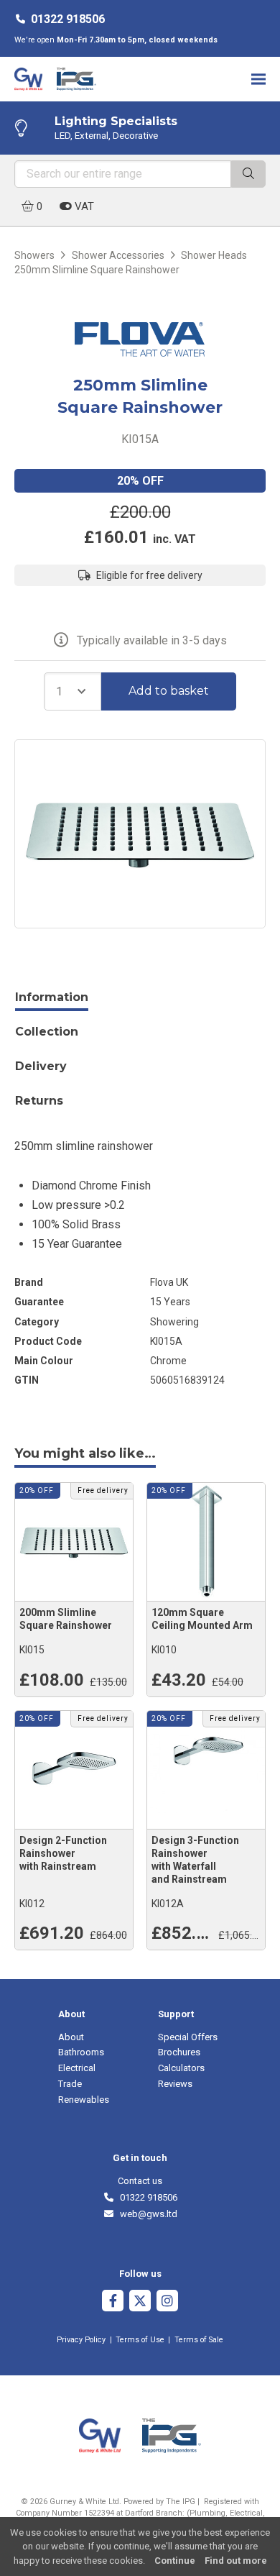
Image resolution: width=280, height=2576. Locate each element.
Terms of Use (140, 2340)
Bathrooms (81, 2052)
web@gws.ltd (146, 2214)
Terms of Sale (199, 2340)
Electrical (77, 2068)
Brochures (179, 2052)
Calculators (181, 2068)
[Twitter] (140, 2302)
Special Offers (188, 2037)
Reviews (175, 2084)
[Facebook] (113, 2302)
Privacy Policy (81, 2340)
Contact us (140, 2181)
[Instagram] (167, 2302)
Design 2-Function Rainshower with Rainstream (63, 1853)
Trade (70, 2084)
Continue (175, 2561)
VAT (83, 206)
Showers (34, 255)
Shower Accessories (118, 255)
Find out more (236, 2561)
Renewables (84, 2100)
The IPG (181, 2502)
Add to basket (169, 691)
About (71, 2037)
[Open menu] (258, 79)
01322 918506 (68, 19)
